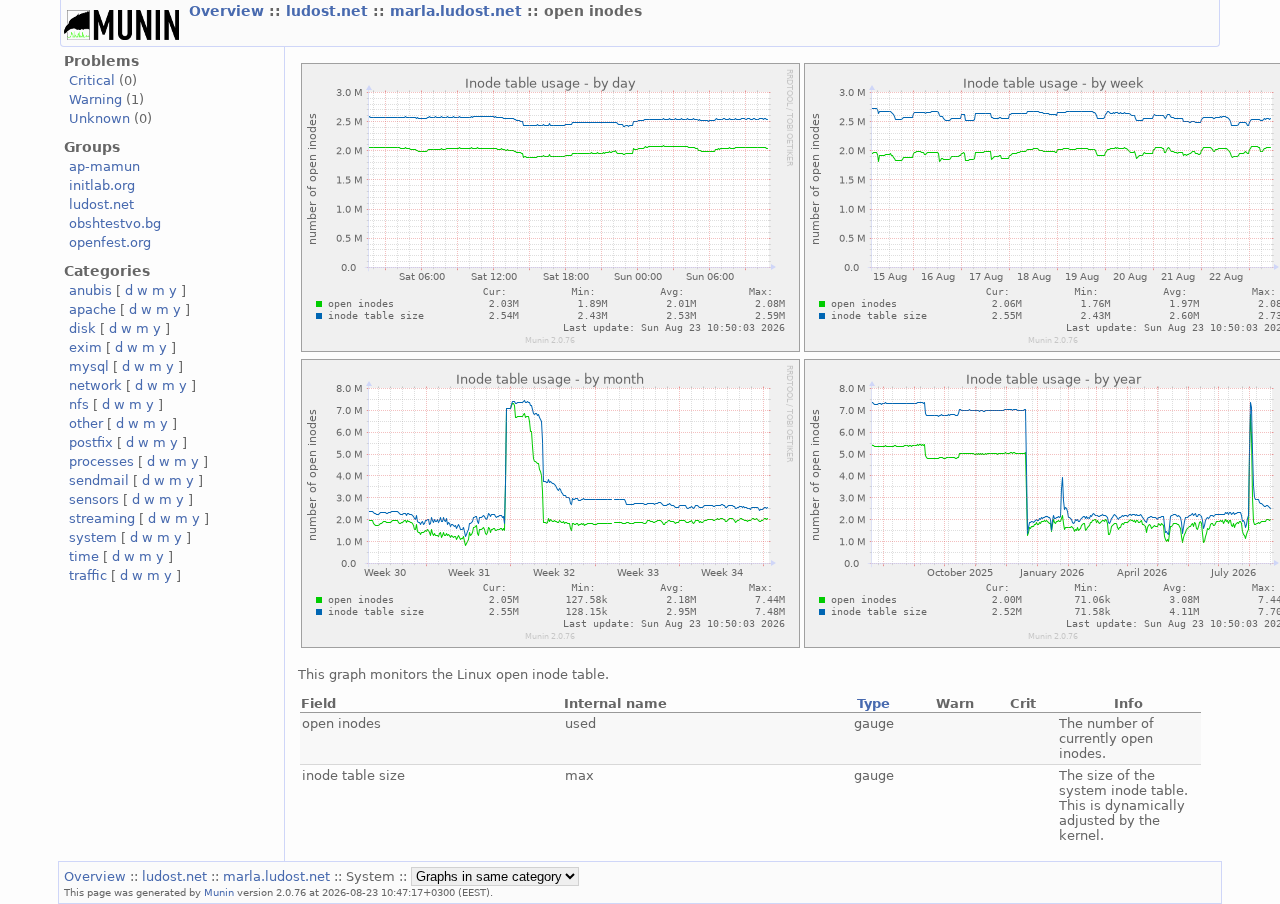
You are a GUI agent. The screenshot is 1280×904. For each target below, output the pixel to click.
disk (82, 328)
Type (873, 703)
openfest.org (110, 242)
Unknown (99, 118)
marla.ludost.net (458, 11)
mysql (89, 366)
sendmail (99, 480)
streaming (102, 518)
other (86, 423)
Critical (92, 80)
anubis (90, 290)
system (93, 537)
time (84, 556)
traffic (88, 575)
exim (85, 347)
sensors (94, 499)
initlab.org (102, 185)
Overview (229, 11)
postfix (91, 442)
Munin (219, 892)
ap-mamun (104, 166)
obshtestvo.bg (115, 223)
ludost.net (329, 11)
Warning (95, 99)
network (95, 385)
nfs (79, 404)
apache (92, 309)
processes (101, 461)
